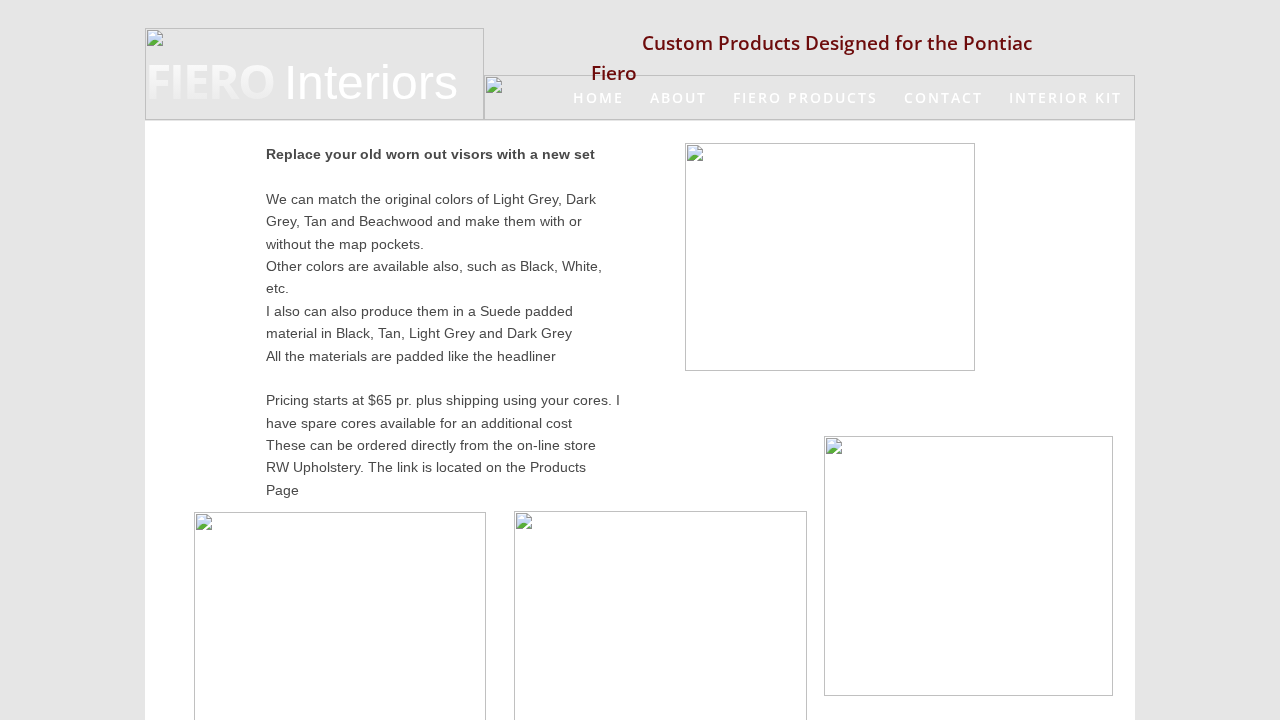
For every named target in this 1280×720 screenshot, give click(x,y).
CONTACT (943, 97)
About (678, 97)
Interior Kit (1065, 97)
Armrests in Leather (620, 142)
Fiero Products (805, 97)
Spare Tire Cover (1043, 188)
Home (598, 97)
